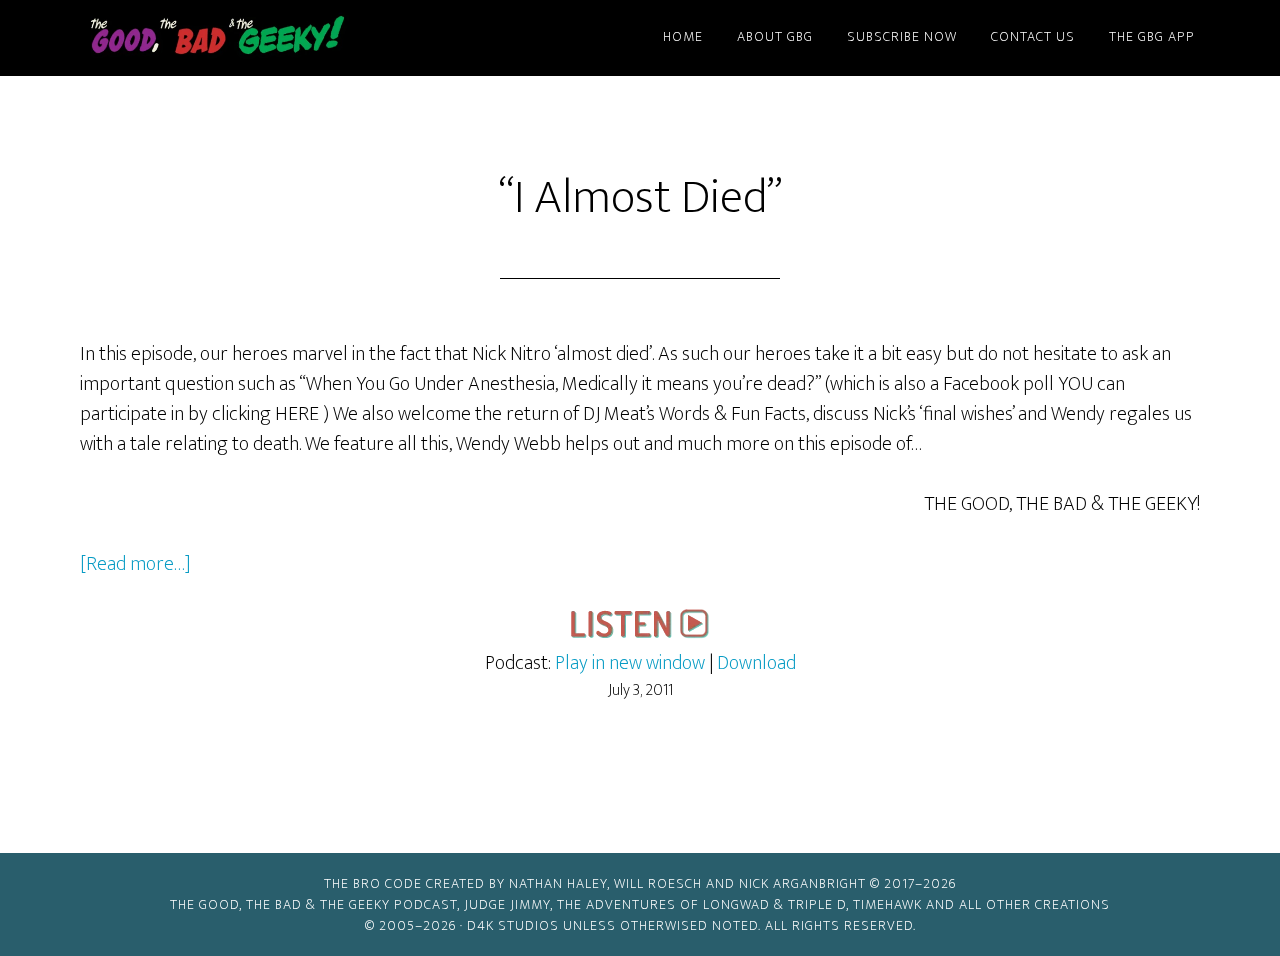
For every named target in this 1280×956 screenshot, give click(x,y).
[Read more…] (135, 564)
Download (756, 663)
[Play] (640, 633)
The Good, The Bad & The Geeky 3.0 (250, 38)
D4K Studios (513, 925)
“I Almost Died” (640, 198)
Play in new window (630, 663)
